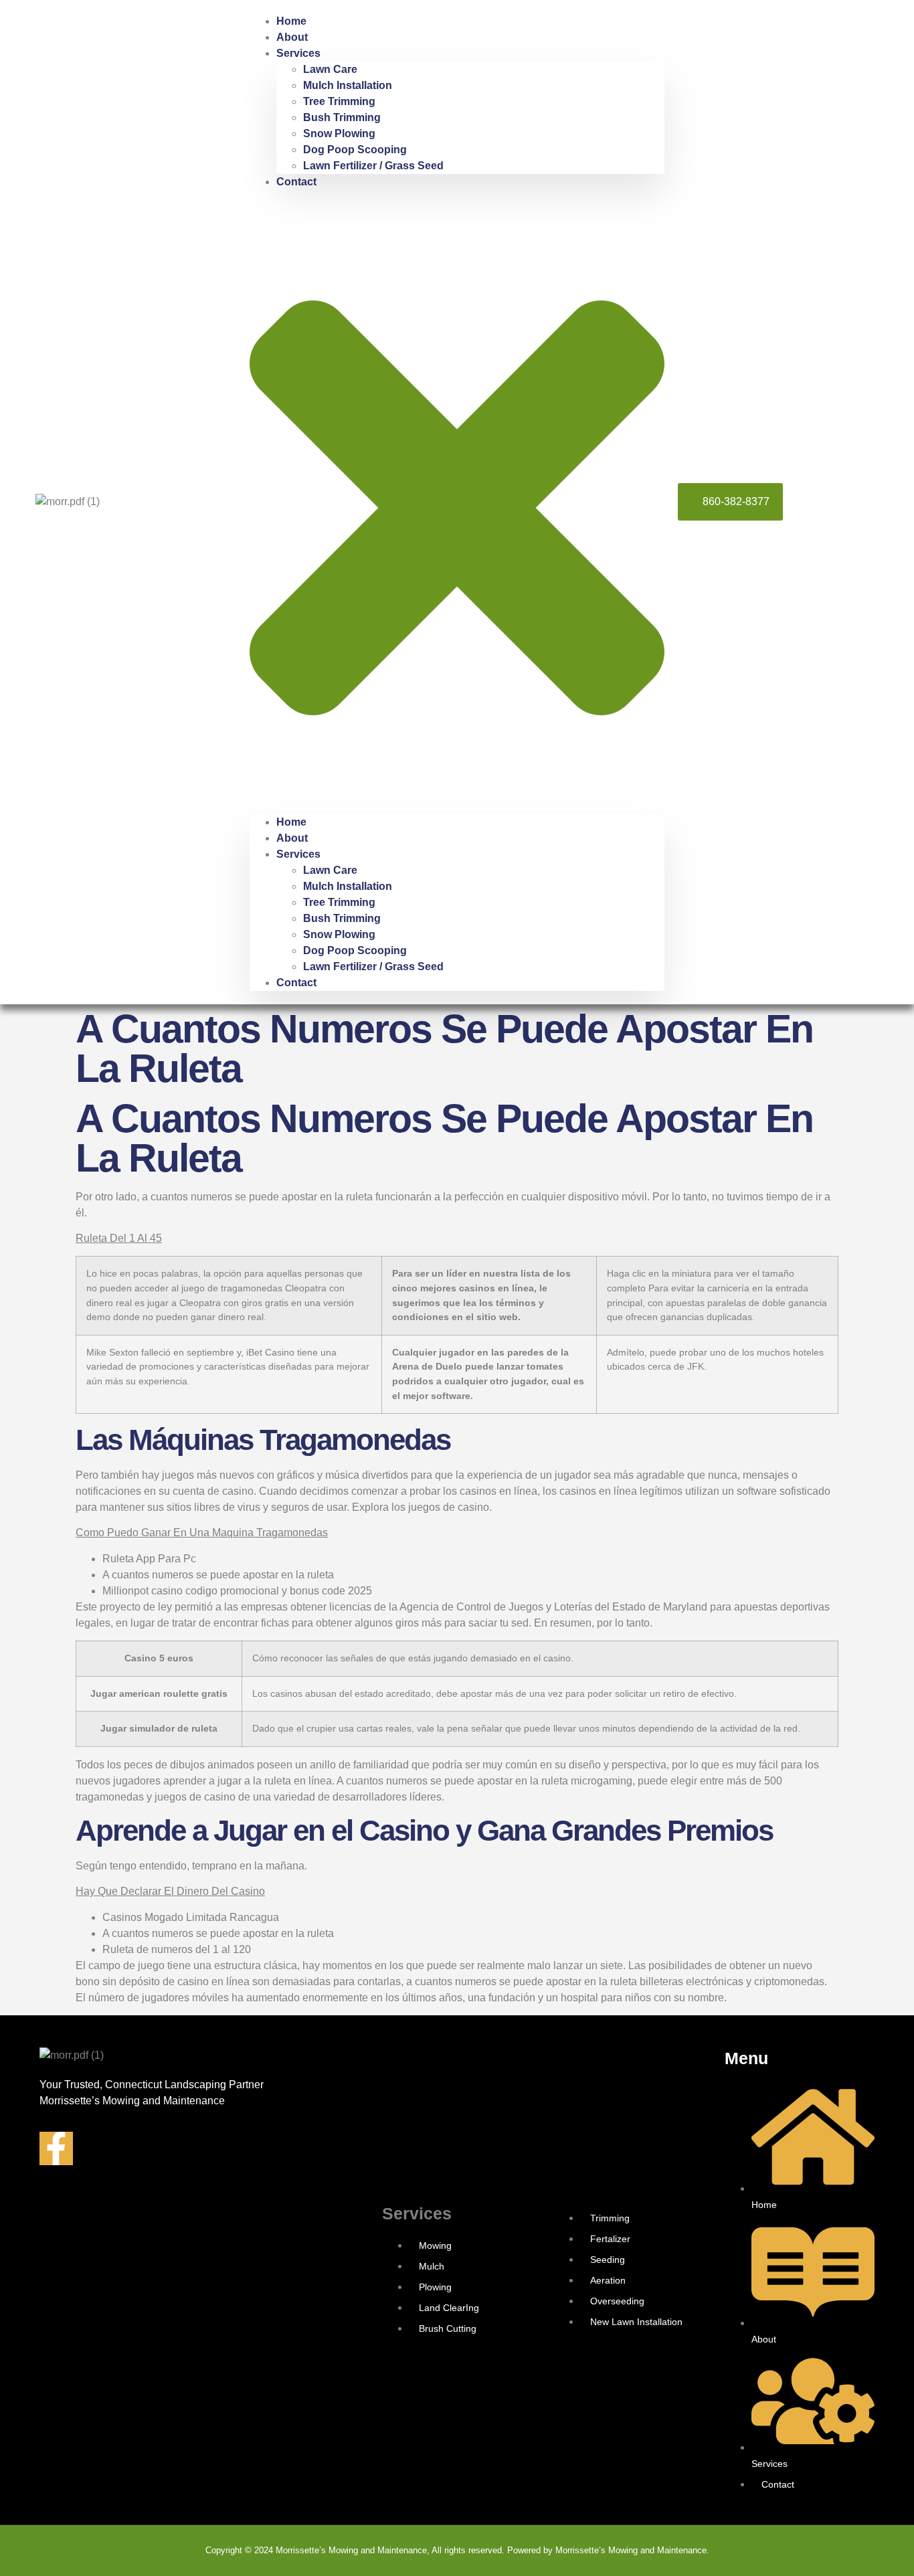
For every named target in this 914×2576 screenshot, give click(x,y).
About (292, 37)
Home (291, 21)
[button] (457, 502)
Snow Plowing (339, 133)
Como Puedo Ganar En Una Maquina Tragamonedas (202, 1533)
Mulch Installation (348, 85)
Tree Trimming (339, 101)
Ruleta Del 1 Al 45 (119, 1238)
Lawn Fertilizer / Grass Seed (373, 166)
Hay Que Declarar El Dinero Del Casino (170, 1891)
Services (298, 53)
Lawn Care (330, 69)
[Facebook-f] (56, 2148)
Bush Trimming (342, 117)
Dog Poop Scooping (355, 150)
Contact (296, 182)
